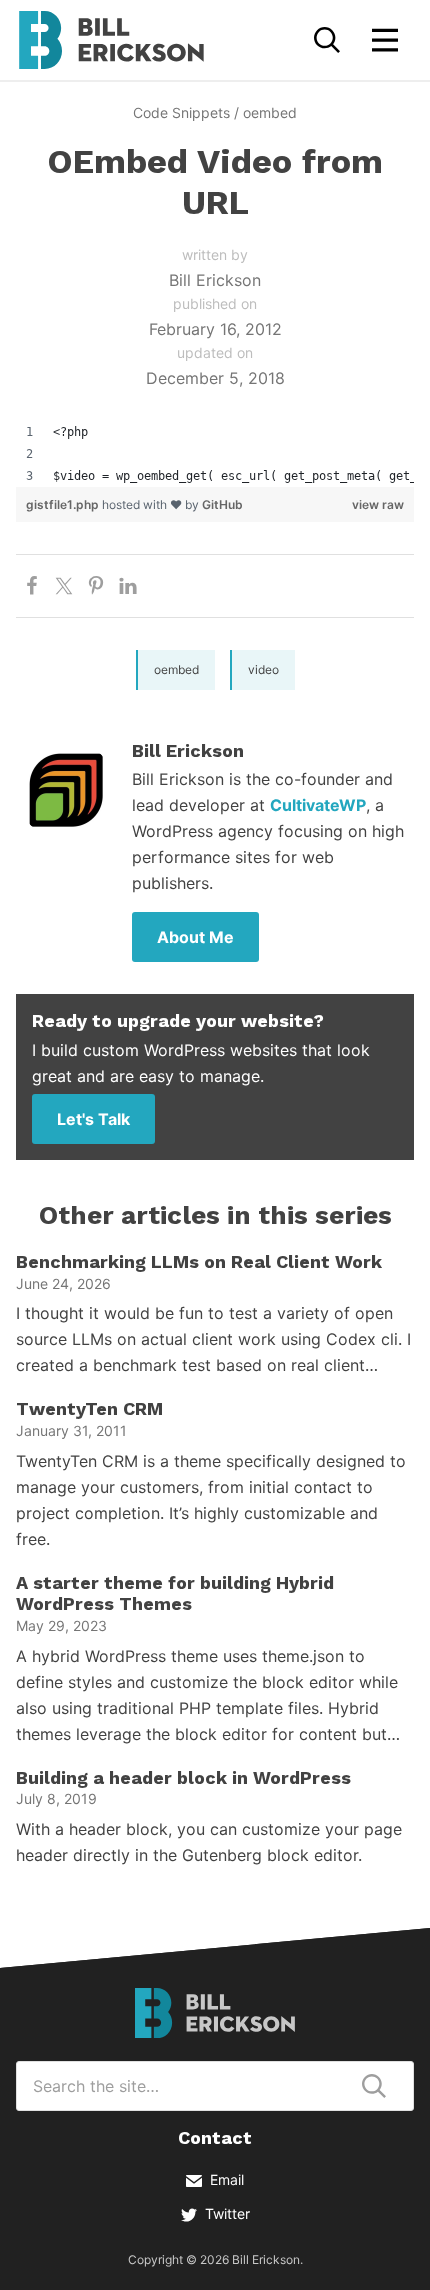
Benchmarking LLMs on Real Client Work (199, 1261)
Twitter (227, 2213)
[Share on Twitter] (64, 586)
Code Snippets (181, 112)
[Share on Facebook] (32, 586)
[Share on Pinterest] (96, 586)
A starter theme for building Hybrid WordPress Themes (175, 1593)
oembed (270, 112)
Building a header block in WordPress (183, 1777)
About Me (195, 937)
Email (227, 2179)
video (263, 669)
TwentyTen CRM (89, 1408)
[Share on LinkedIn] (128, 586)
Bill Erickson (111, 40)
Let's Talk (93, 1119)
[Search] (327, 40)
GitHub (222, 504)
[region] (215, 454)
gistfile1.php (64, 504)
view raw (378, 504)
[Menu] (385, 40)
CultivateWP (318, 805)
